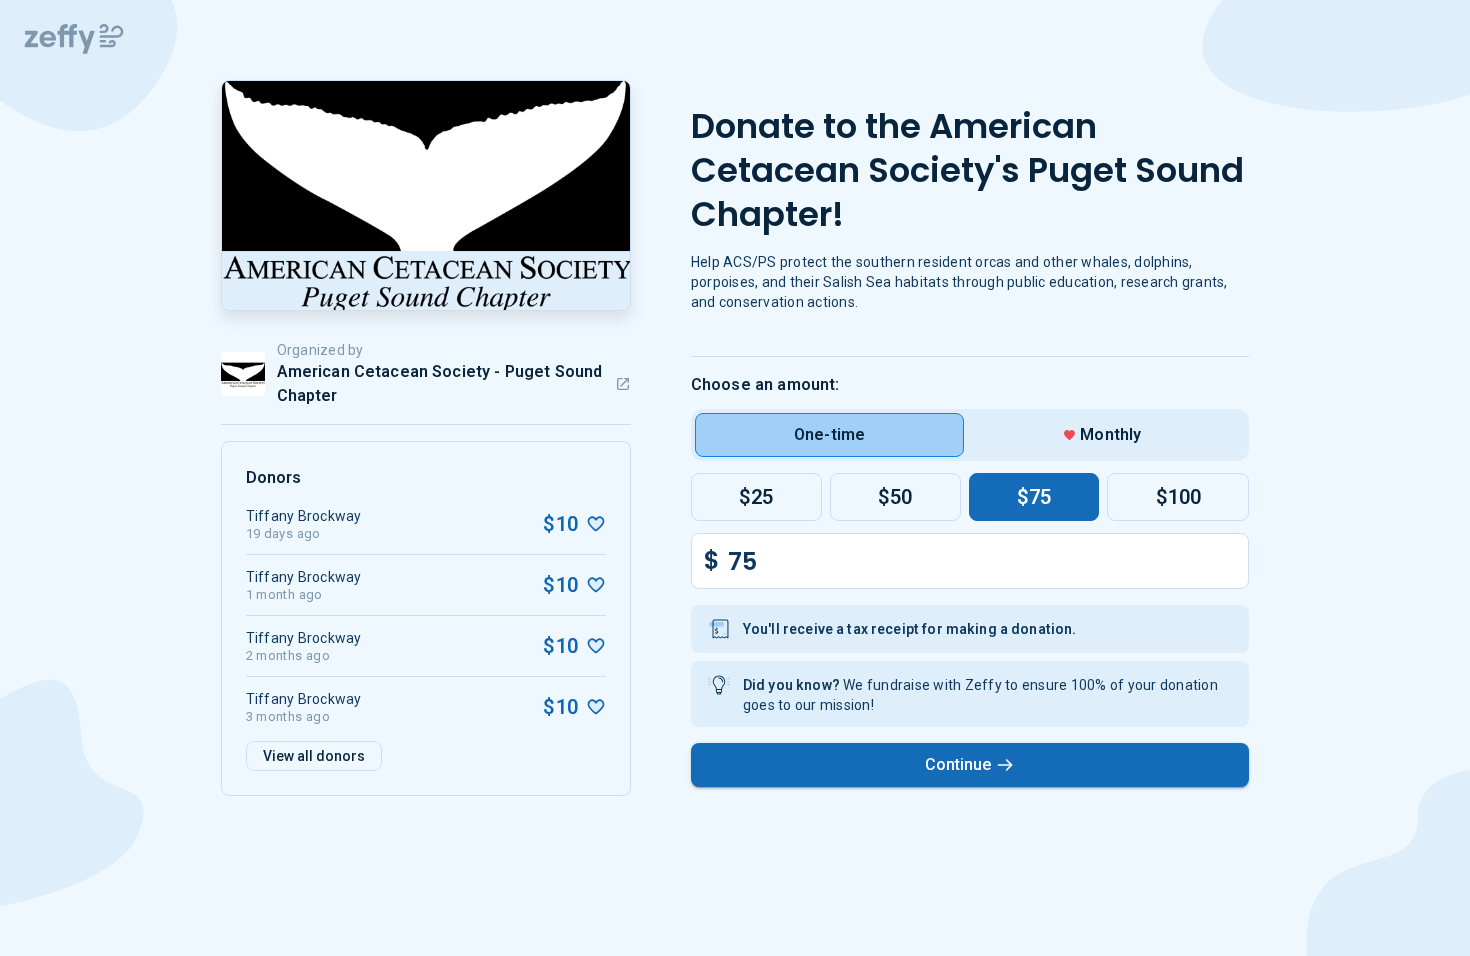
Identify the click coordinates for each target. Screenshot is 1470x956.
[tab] (829, 435)
